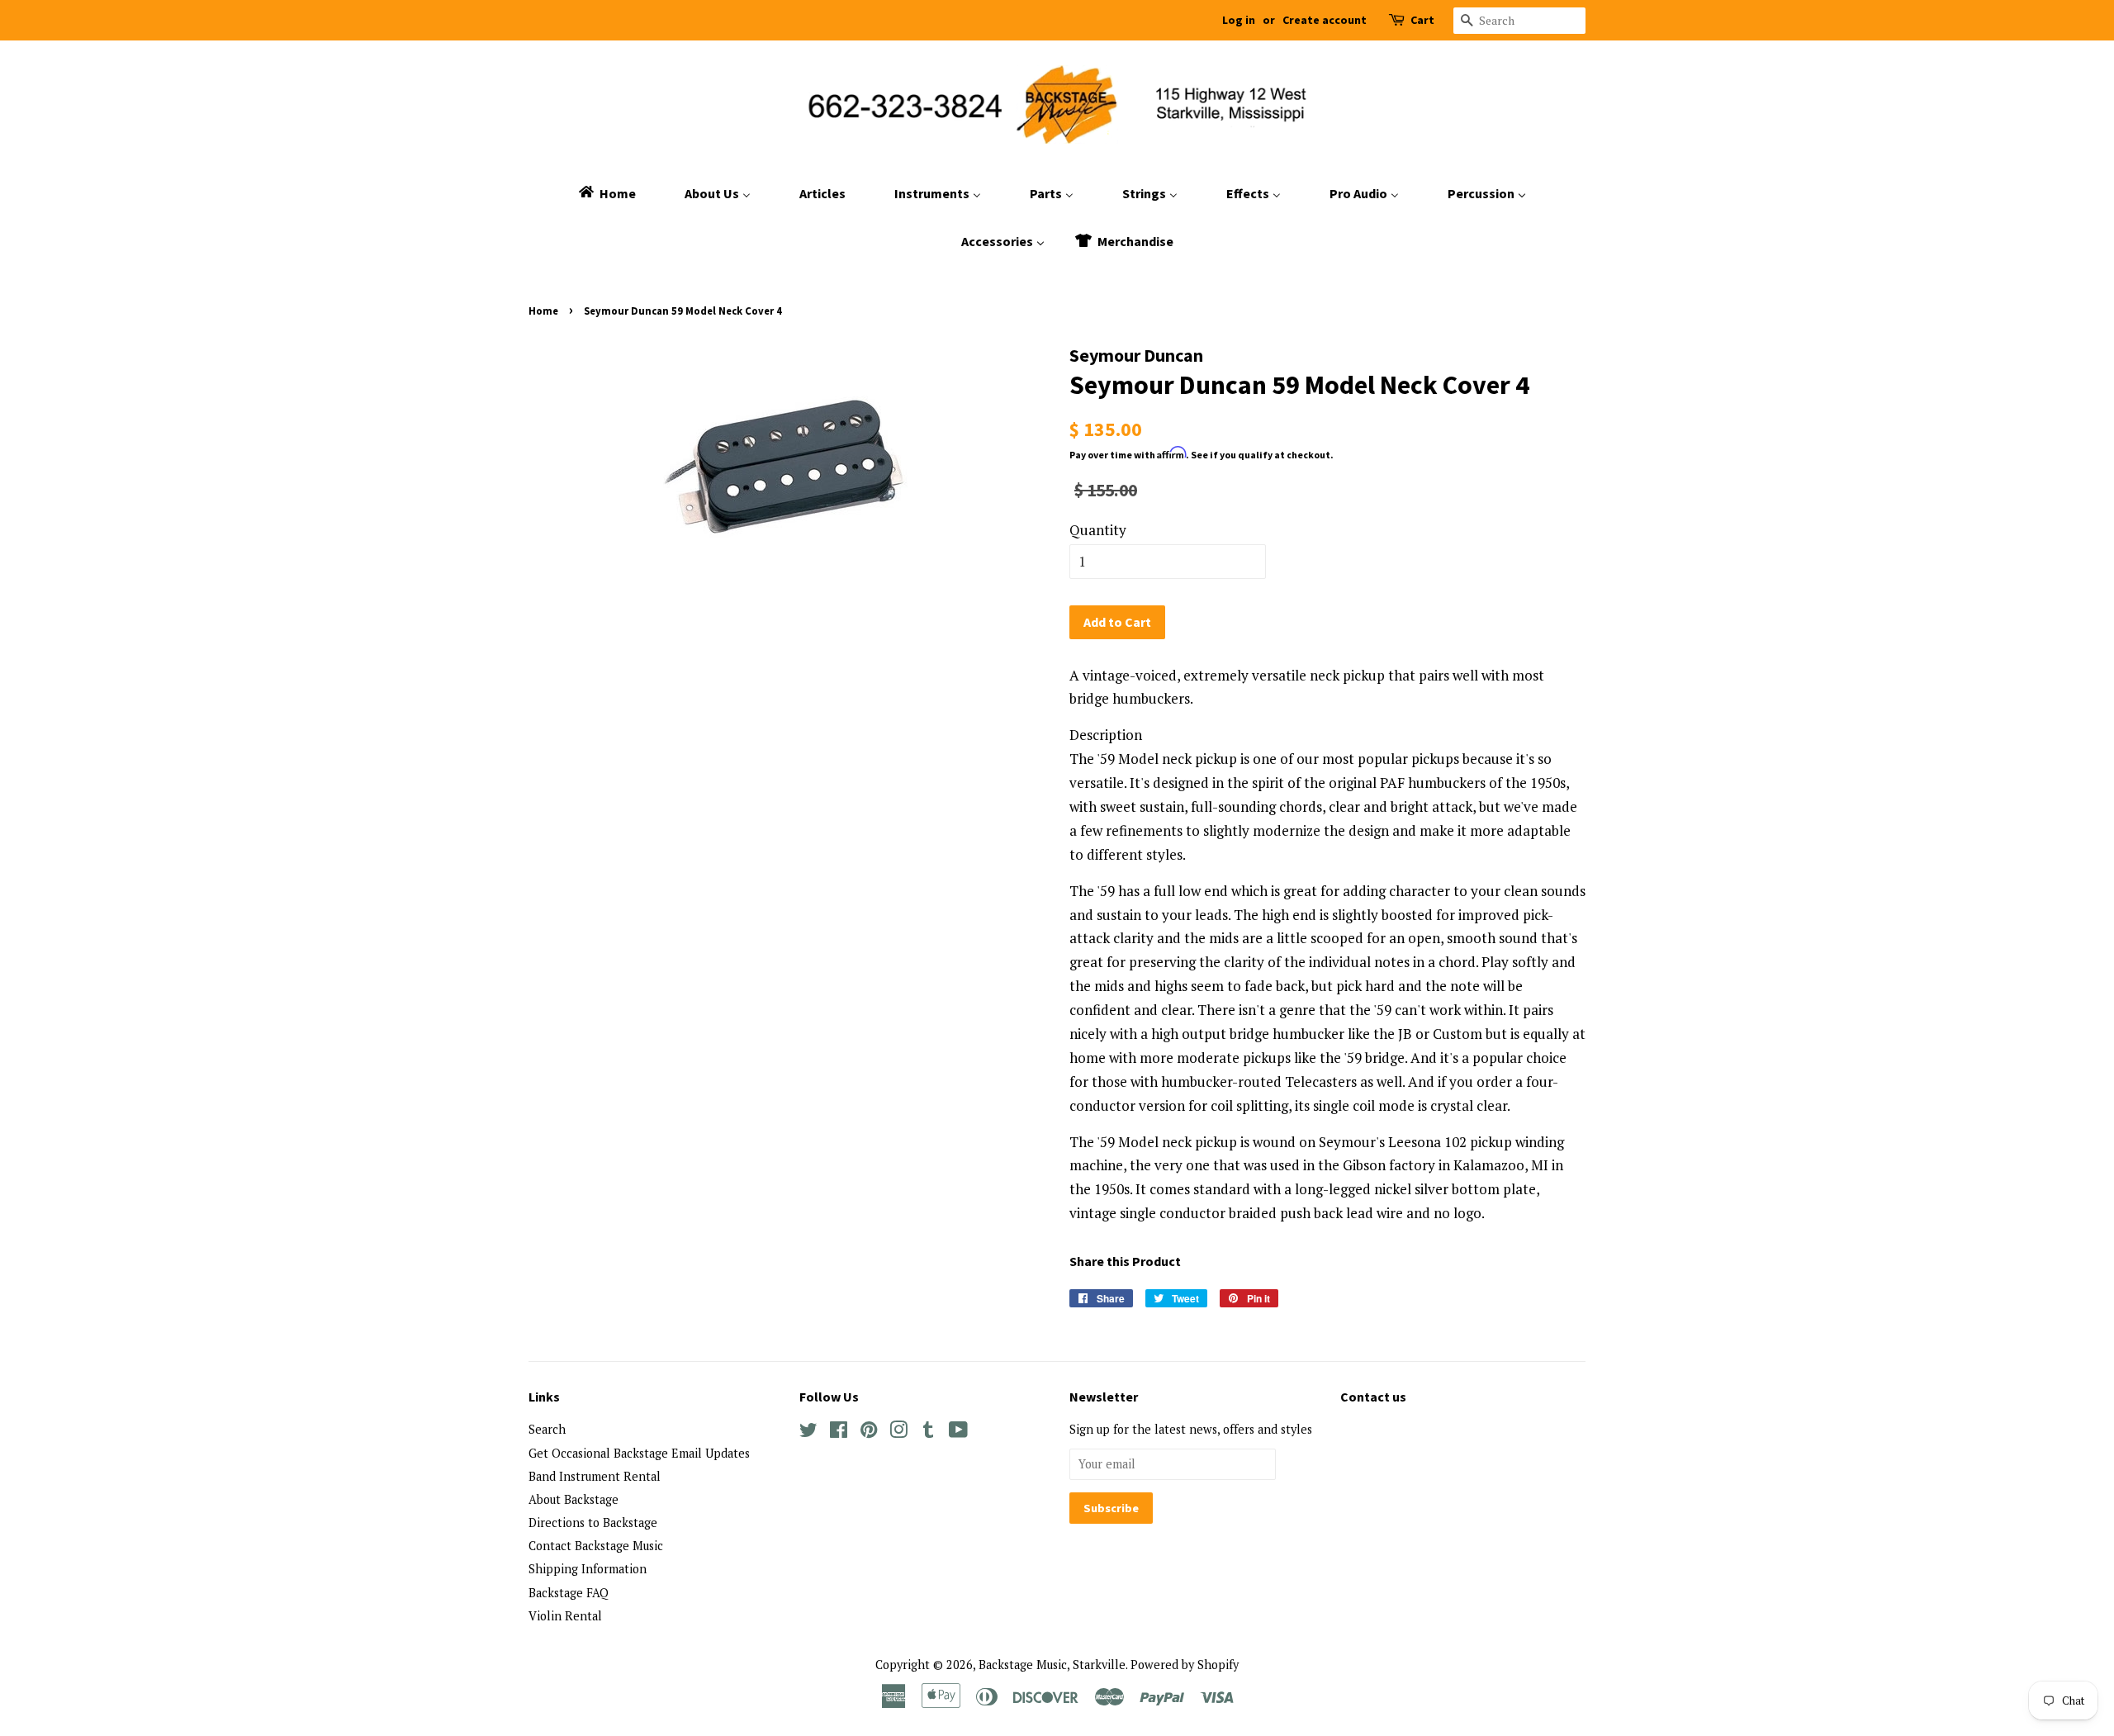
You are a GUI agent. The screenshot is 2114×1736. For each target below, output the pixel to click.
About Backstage (574, 1499)
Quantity (1098, 530)
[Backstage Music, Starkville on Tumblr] (928, 1432)
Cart (1422, 20)
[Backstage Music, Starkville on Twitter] (808, 1432)
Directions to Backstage (593, 1523)
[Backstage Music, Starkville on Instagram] (898, 1432)
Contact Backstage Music (596, 1546)
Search (547, 1429)
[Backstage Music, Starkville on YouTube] (958, 1432)
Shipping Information (588, 1569)
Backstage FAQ (569, 1593)
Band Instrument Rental (595, 1476)
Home (543, 311)
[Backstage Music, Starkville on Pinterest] (869, 1432)
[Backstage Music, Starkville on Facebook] (839, 1432)
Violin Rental (565, 1616)
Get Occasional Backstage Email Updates (639, 1453)
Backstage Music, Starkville (1052, 1665)
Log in (1239, 20)
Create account (1325, 20)
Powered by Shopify (1185, 1665)
